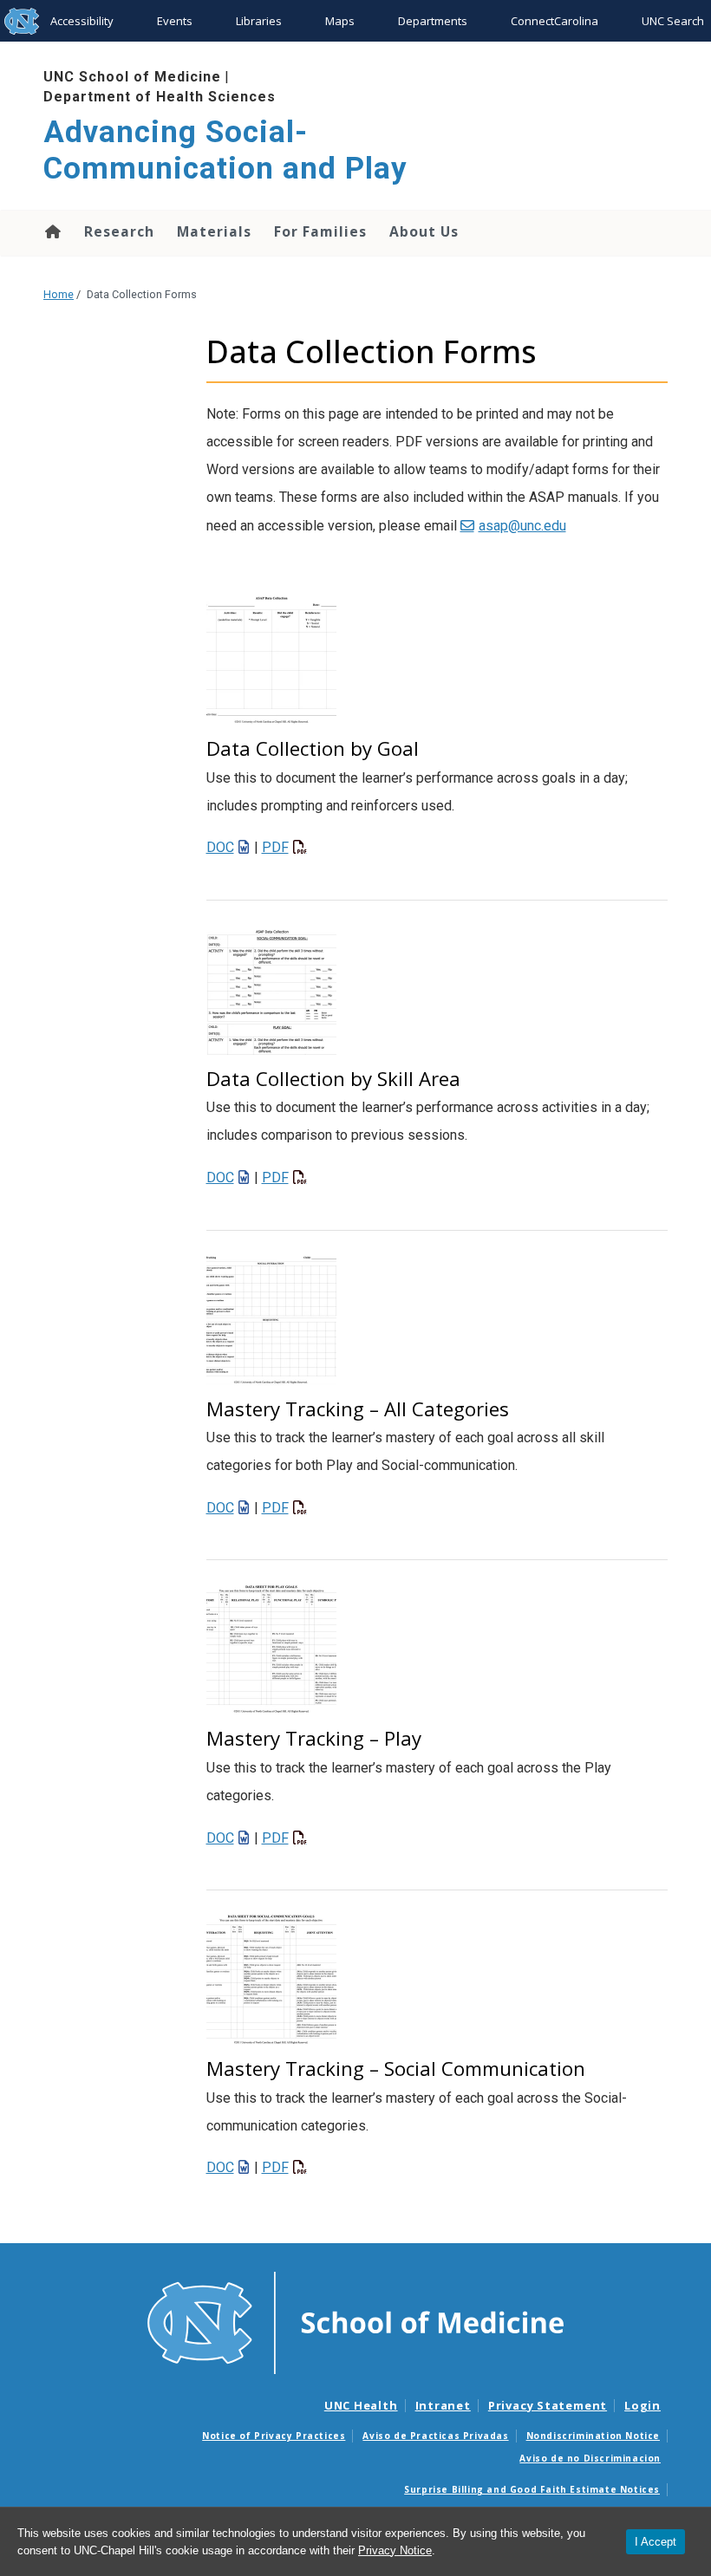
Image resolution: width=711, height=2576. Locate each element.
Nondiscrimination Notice (593, 2436)
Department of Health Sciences (160, 97)
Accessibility (82, 21)
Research (119, 231)
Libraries (259, 21)
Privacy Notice (395, 2550)
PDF (275, 847)
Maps (340, 21)
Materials (214, 231)
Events (175, 21)
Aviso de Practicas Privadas (435, 2436)
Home (52, 231)
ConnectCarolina (554, 21)
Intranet (443, 2405)
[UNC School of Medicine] (355, 2321)
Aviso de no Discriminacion (590, 2458)
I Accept (656, 2542)
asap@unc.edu (522, 526)
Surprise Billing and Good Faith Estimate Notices (532, 2489)
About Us (424, 231)
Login (643, 2405)
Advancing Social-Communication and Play (225, 150)
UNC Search (673, 21)
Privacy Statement (548, 2405)
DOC (220, 847)
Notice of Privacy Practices (274, 2436)
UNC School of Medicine (132, 77)
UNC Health (361, 2405)
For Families (320, 231)
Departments (433, 21)
